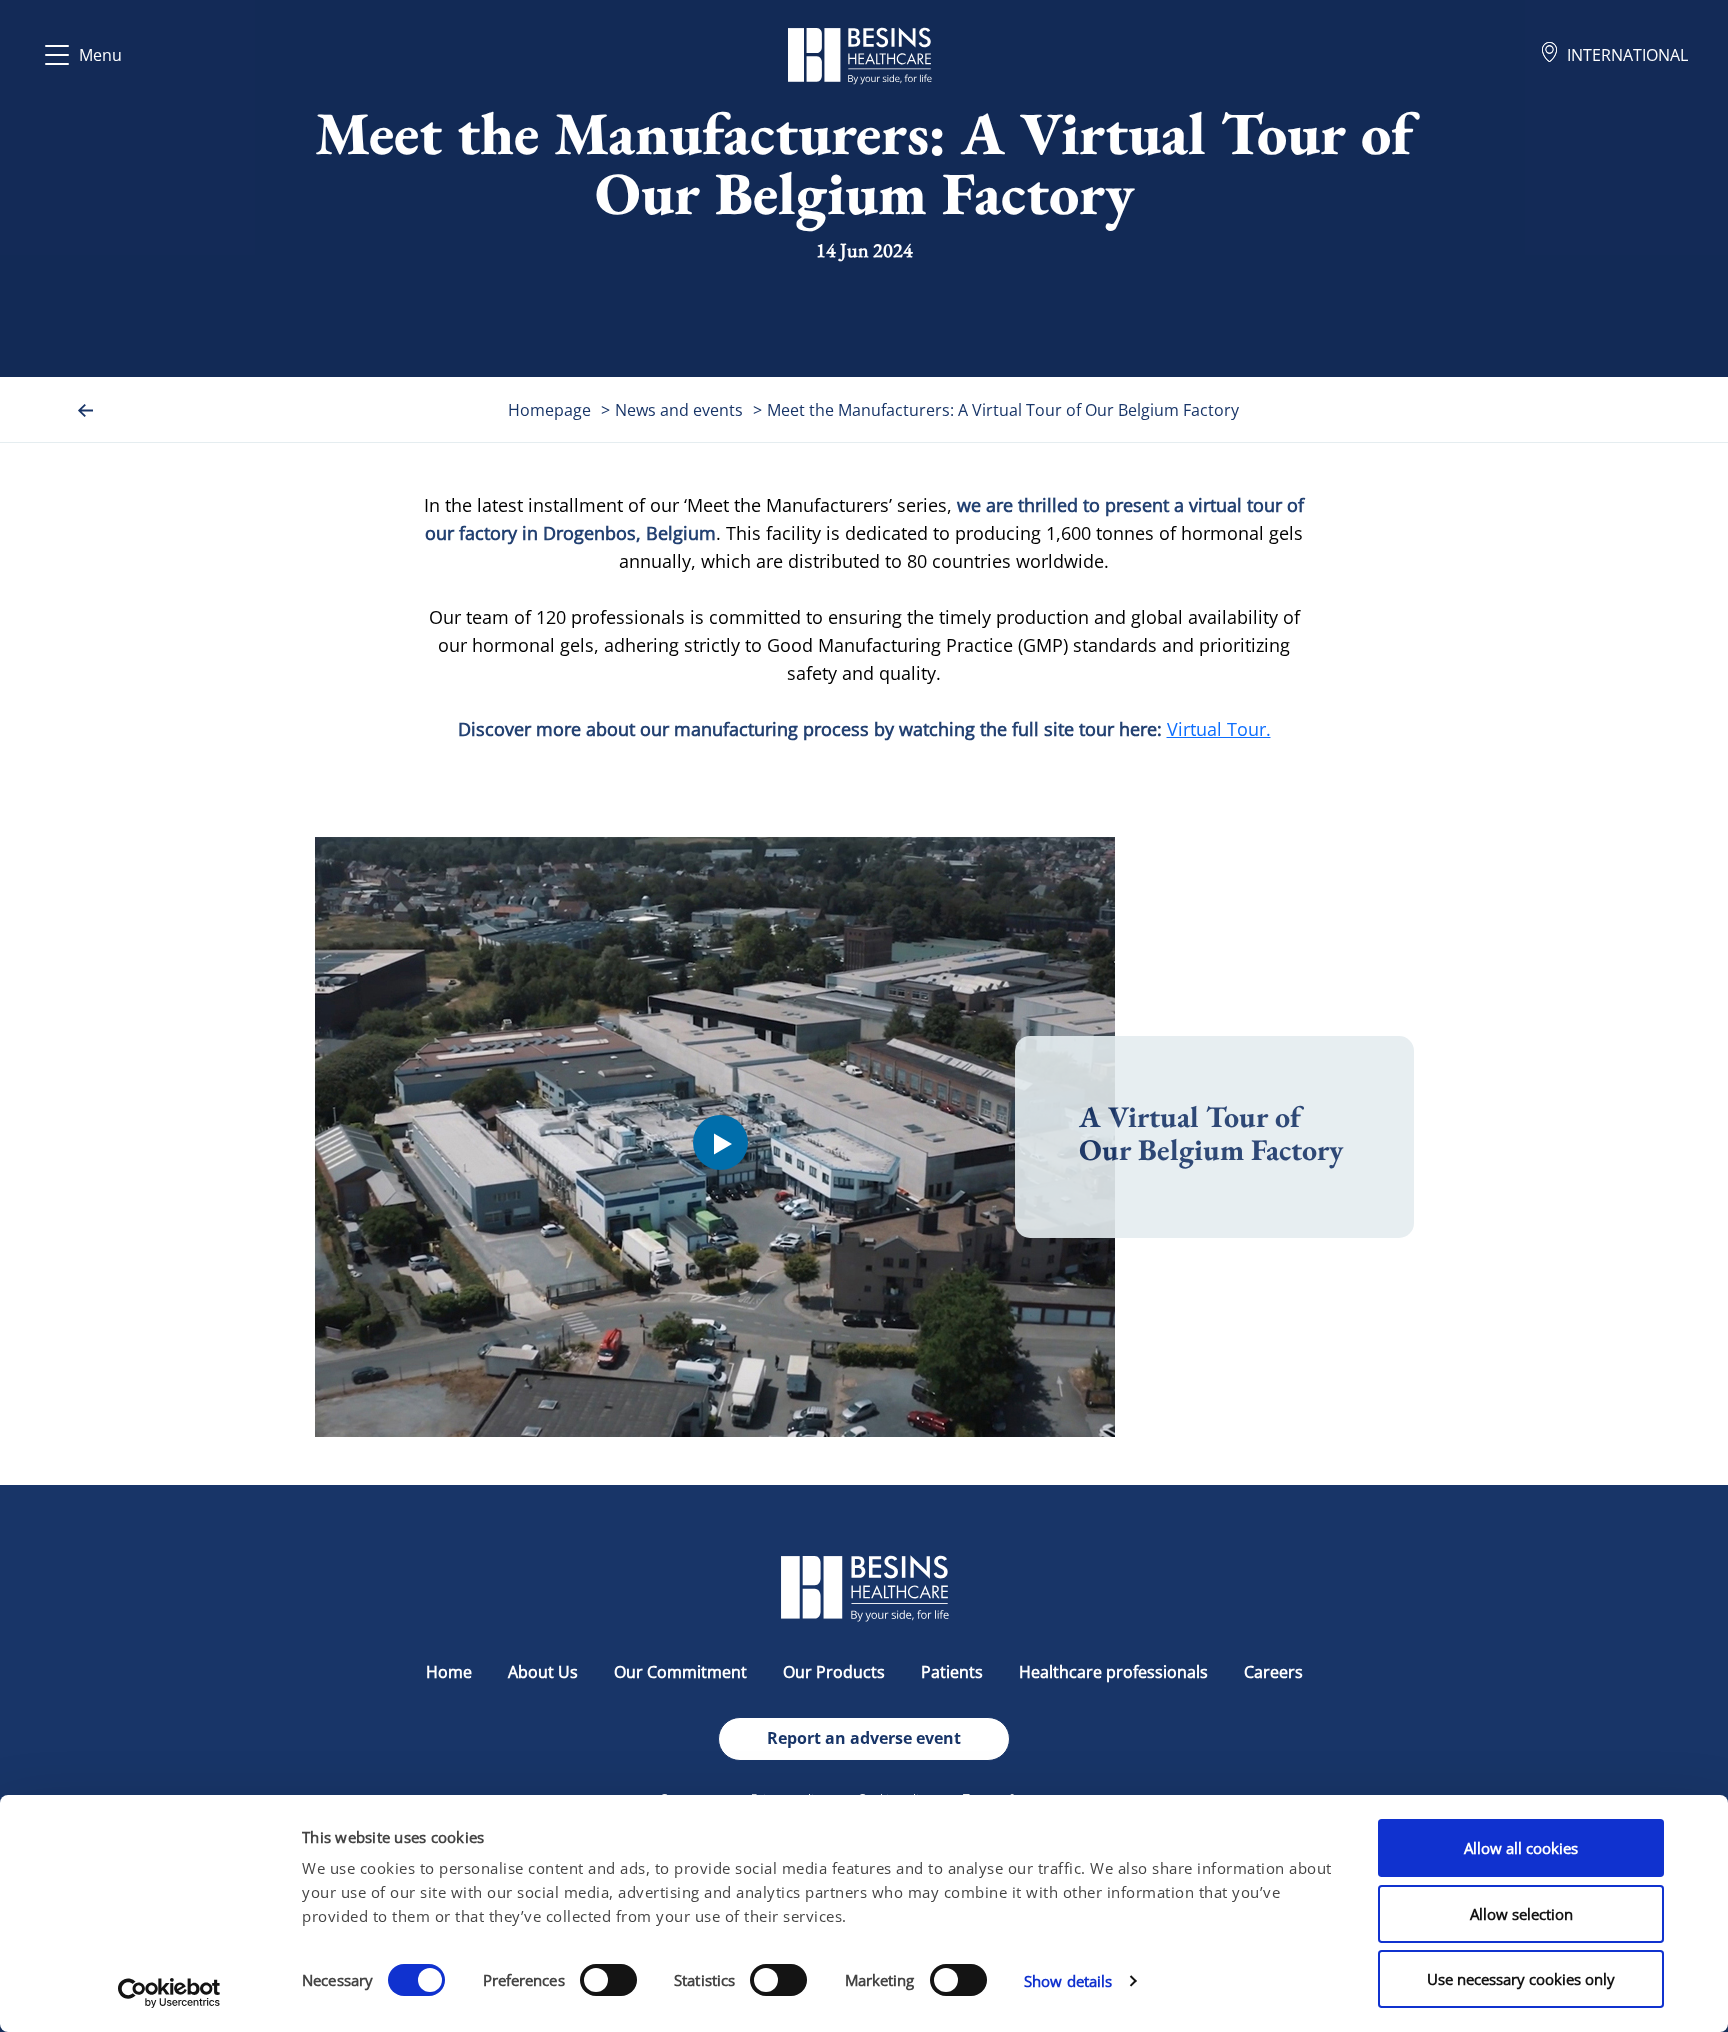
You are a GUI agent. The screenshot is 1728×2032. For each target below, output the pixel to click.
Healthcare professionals (1113, 1672)
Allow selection (1521, 1914)
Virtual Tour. (1219, 729)
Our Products (834, 1672)
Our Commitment (680, 1672)
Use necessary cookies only (1521, 1979)
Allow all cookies (1521, 1848)
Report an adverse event (864, 1738)
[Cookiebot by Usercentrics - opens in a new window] (169, 1993)
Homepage (549, 410)
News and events (679, 410)
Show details (1068, 1981)
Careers (1273, 1672)
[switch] (608, 1980)
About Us (543, 1672)
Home (449, 1672)
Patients (952, 1672)
